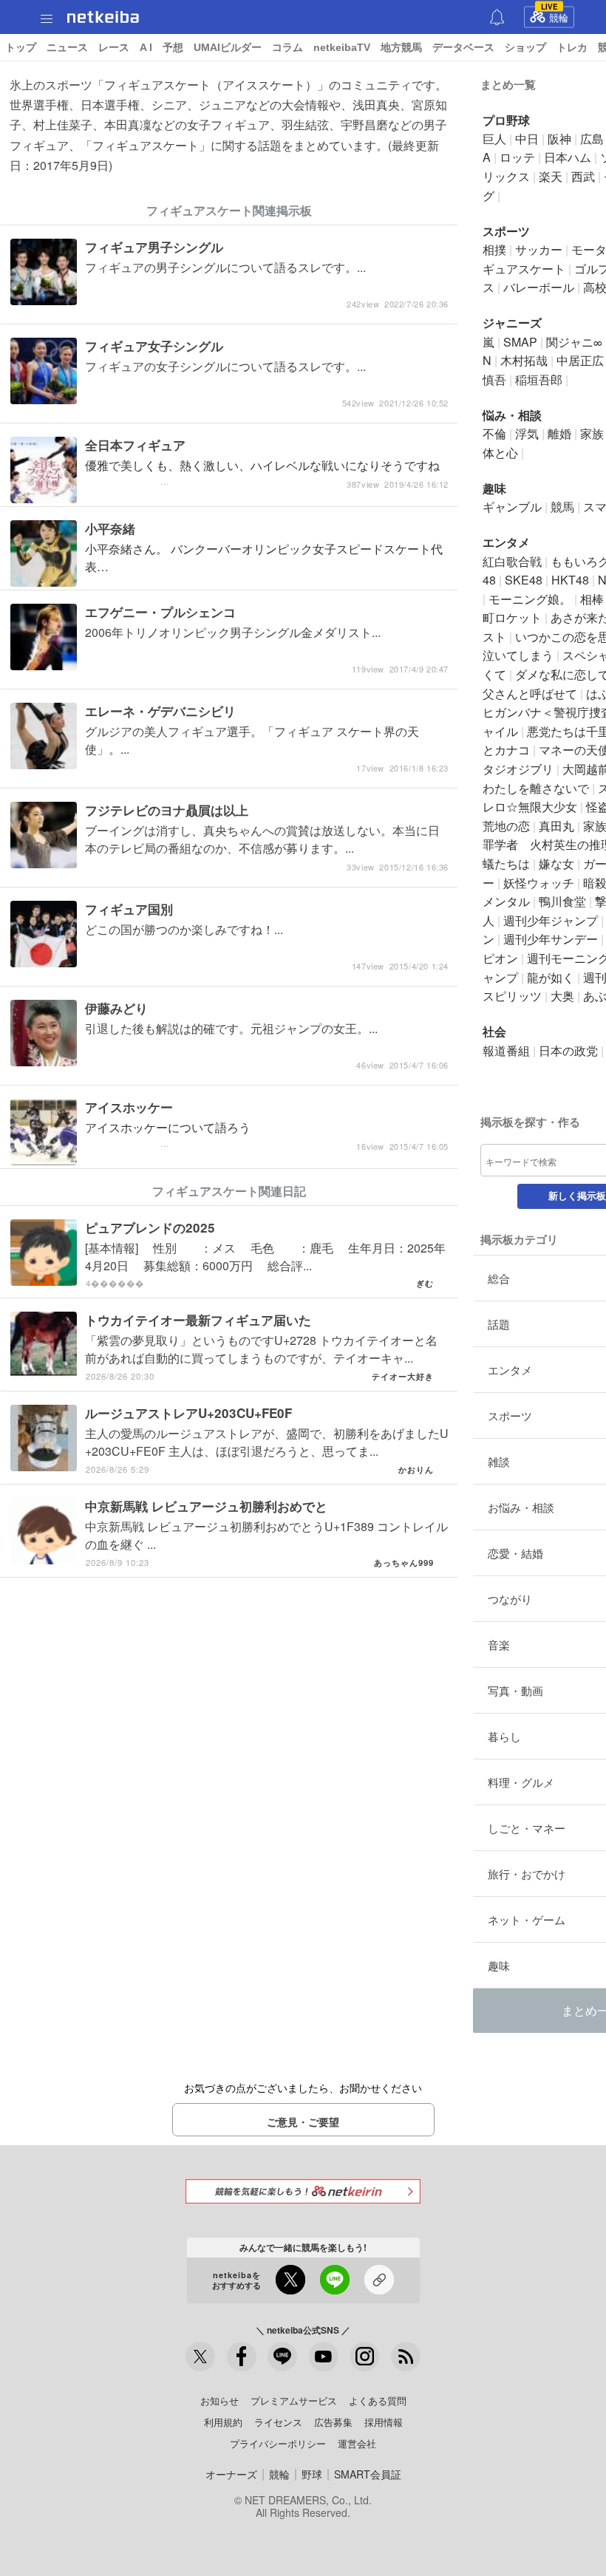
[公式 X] (200, 2357)
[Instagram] (364, 2357)
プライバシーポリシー (278, 2443)
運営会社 (357, 2443)
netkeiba (103, 17)
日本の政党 (568, 1050)
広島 (592, 139)
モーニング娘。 (530, 599)
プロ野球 (506, 120)
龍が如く (551, 977)
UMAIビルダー (228, 47)
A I (146, 47)
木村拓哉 (524, 360)
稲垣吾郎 (539, 379)
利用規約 (223, 2422)
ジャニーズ (512, 323)
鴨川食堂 (562, 901)
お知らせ (219, 2400)
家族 (592, 433)
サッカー (539, 249)
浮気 (527, 433)
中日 (527, 139)
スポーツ (506, 231)
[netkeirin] (303, 2191)
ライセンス (278, 2422)
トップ (21, 47)
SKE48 (524, 580)
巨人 (494, 139)
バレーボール (539, 287)
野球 (312, 2474)
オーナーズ (231, 2474)
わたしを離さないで (536, 788)
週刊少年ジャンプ (551, 920)
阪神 (559, 139)
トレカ (572, 47)
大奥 (562, 996)
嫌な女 (556, 863)
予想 (173, 47)
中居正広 (580, 360)
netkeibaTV (342, 47)
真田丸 (556, 826)
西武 (583, 176)
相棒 (592, 599)
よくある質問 (378, 2400)
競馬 (562, 507)
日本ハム (568, 157)
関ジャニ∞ (574, 342)
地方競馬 (401, 47)
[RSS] (406, 2357)
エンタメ (506, 542)
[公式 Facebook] (242, 2357)
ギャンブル (512, 507)
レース (114, 47)
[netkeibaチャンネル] (324, 2357)
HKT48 (570, 580)
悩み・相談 (512, 415)
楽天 (551, 176)
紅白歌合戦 (512, 561)
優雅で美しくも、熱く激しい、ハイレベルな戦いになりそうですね (267, 473)
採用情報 (384, 2422)
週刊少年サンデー (551, 939)
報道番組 (506, 1050)
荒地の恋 (506, 826)
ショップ (525, 47)
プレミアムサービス (294, 2400)
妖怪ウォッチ (539, 883)
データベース (463, 47)
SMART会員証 (368, 2474)
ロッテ (517, 157)
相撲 (494, 249)
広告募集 (333, 2422)
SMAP (520, 342)
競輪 (555, 16)
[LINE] (282, 2357)
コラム (287, 47)
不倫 (494, 433)
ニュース (67, 47)
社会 (494, 1031)
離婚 (559, 433)
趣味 (494, 488)
